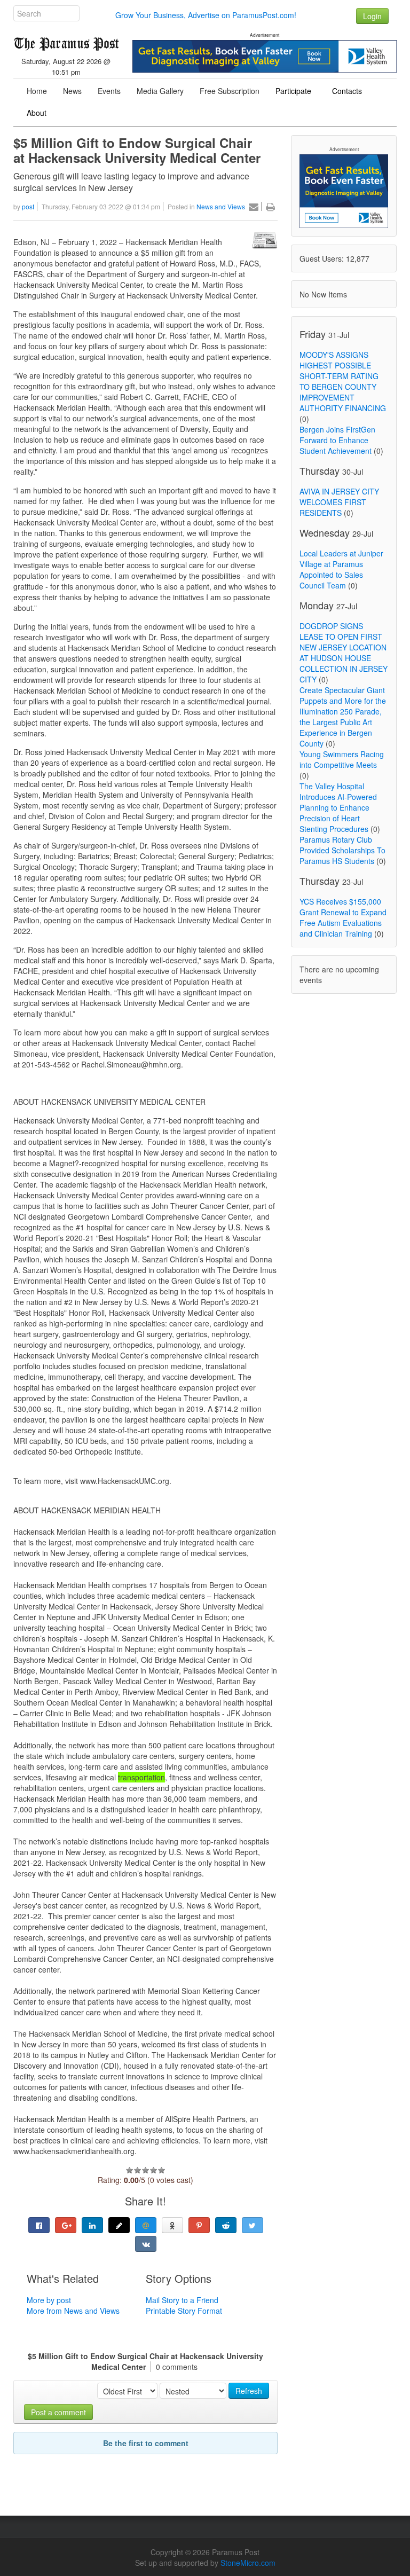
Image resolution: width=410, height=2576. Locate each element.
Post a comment (58, 2412)
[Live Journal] (119, 2225)
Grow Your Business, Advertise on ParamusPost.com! (206, 15)
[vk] (146, 2244)
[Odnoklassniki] (172, 2225)
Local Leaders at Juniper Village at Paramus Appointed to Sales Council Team (341, 569)
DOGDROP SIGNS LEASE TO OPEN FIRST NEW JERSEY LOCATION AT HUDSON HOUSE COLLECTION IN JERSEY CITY (344, 653)
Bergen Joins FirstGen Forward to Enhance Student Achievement (337, 440)
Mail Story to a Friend (182, 2300)
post (28, 206)
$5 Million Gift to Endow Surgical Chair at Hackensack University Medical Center (139, 150)
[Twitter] (253, 2225)
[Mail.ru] (146, 2225)
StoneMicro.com (248, 2563)
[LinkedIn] (92, 2225)
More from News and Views (73, 2311)
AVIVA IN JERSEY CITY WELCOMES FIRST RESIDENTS (339, 502)
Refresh (249, 2391)
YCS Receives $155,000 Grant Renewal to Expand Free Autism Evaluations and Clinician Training (343, 917)
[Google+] (66, 2225)
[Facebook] (39, 2225)
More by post (49, 2300)
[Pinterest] (199, 2225)
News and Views (221, 206)
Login (372, 16)
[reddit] (226, 2225)
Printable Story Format (184, 2311)
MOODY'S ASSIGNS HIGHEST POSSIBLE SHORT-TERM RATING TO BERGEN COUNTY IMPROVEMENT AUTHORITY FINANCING (343, 381)
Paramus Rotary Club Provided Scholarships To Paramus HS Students (342, 850)
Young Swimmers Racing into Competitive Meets (342, 759)
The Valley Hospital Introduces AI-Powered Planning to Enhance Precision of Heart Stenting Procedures (338, 807)
